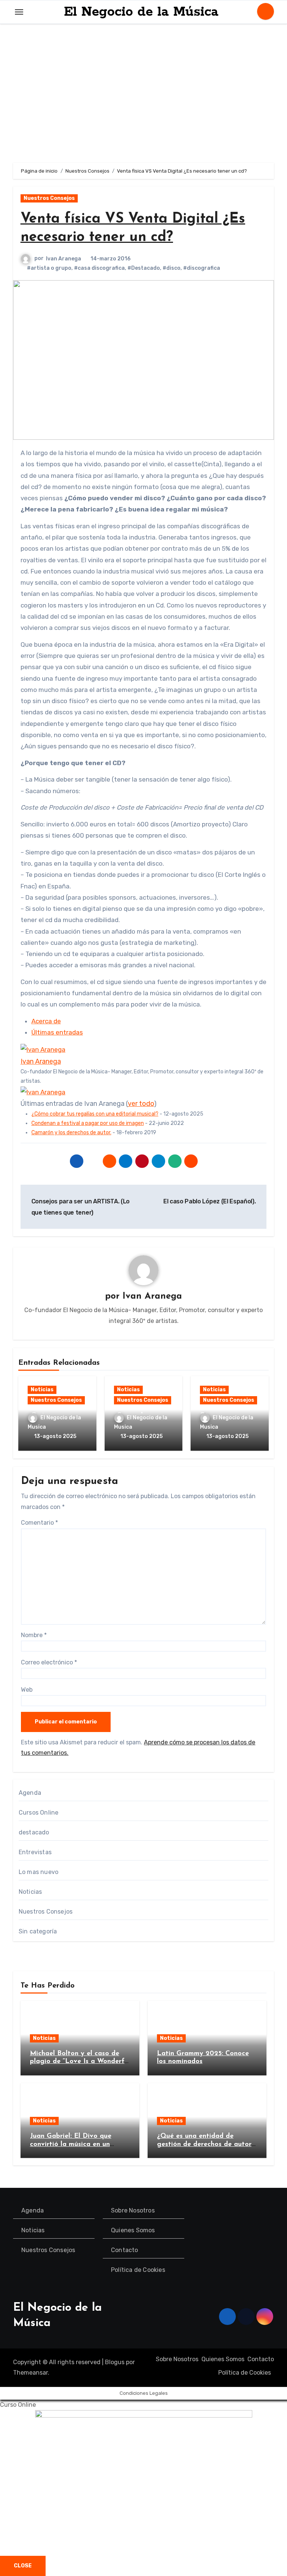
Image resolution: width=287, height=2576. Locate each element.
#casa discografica (99, 268)
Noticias (42, 1390)
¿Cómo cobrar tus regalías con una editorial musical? (95, 1114)
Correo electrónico (49, 1662)
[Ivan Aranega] (43, 1049)
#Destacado (144, 268)
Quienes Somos (133, 2230)
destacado (34, 1832)
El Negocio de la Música (141, 12)
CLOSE (23, 2566)
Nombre (34, 1635)
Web (27, 1690)
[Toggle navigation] (19, 12)
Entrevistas (35, 1852)
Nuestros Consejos (49, 198)
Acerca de (46, 1021)
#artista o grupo (49, 268)
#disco (172, 268)
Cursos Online (39, 1813)
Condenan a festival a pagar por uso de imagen (88, 1123)
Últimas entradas (57, 1032)
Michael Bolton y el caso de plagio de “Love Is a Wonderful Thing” (80, 2062)
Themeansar (30, 2373)
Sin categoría (38, 1931)
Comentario (39, 1523)
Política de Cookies (138, 2270)
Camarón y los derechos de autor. (71, 1133)
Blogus (115, 2362)
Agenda (30, 1793)
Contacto (125, 2250)
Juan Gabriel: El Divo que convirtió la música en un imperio (71, 2144)
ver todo (141, 1104)
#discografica (202, 268)
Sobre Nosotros (133, 2210)
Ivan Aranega (64, 259)
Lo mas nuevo (38, 1872)
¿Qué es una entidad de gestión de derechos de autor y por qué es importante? (204, 2144)
